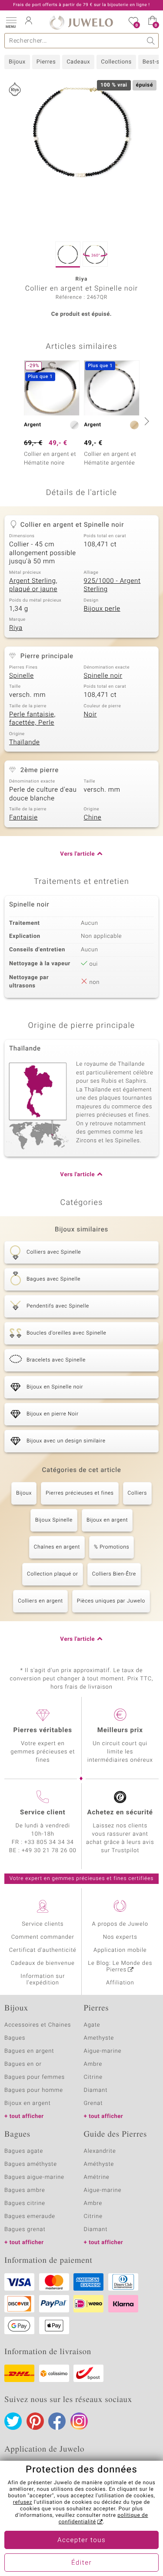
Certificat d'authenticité (43, 1950)
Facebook (57, 2421)
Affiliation (120, 1983)
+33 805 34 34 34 (49, 1842)
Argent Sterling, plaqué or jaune (33, 585)
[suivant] (146, 421)
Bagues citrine (25, 2203)
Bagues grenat (25, 2230)
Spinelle (22, 676)
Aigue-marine (103, 2051)
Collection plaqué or (53, 1574)
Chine (93, 818)
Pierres (46, 62)
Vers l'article (77, 854)
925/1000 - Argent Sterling (112, 585)
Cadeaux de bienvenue (43, 1963)
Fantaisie (23, 818)
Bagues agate (24, 2151)
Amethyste (99, 2038)
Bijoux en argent (107, 1520)
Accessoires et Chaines (38, 2025)
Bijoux (17, 62)
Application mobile (120, 1950)
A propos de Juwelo (120, 1924)
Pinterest (35, 2421)
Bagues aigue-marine (34, 2177)
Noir (90, 715)
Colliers (137, 1493)
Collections (116, 62)
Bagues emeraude (30, 2216)
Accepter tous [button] (81, 2540)
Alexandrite (100, 2151)
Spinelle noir (103, 676)
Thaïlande (25, 743)
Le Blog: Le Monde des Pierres (120, 1967)
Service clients (43, 1924)
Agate (92, 2025)
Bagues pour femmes (35, 2077)
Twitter (13, 2421)
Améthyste (99, 2164)
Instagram (79, 2421)
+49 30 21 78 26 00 (49, 1851)
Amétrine (97, 2177)
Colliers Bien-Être (114, 1574)
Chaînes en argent (57, 1547)
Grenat (93, 2103)
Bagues (15, 2038)
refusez (23, 2502)
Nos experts (120, 1937)
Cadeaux (78, 62)
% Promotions (111, 1547)
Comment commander (43, 1937)
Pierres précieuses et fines (80, 1493)
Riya (16, 628)
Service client (43, 1813)
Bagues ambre (25, 2190)
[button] (11, 22)
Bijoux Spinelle (54, 1520)
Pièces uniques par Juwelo (111, 1601)
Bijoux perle (102, 609)
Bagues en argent (29, 2051)
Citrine (93, 2077)
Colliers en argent (40, 1601)
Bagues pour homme (34, 2090)
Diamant (96, 2090)
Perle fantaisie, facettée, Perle (32, 719)
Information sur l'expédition (43, 1980)
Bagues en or (23, 2064)
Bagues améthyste (31, 2164)
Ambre (93, 2064)
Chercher (151, 41)
